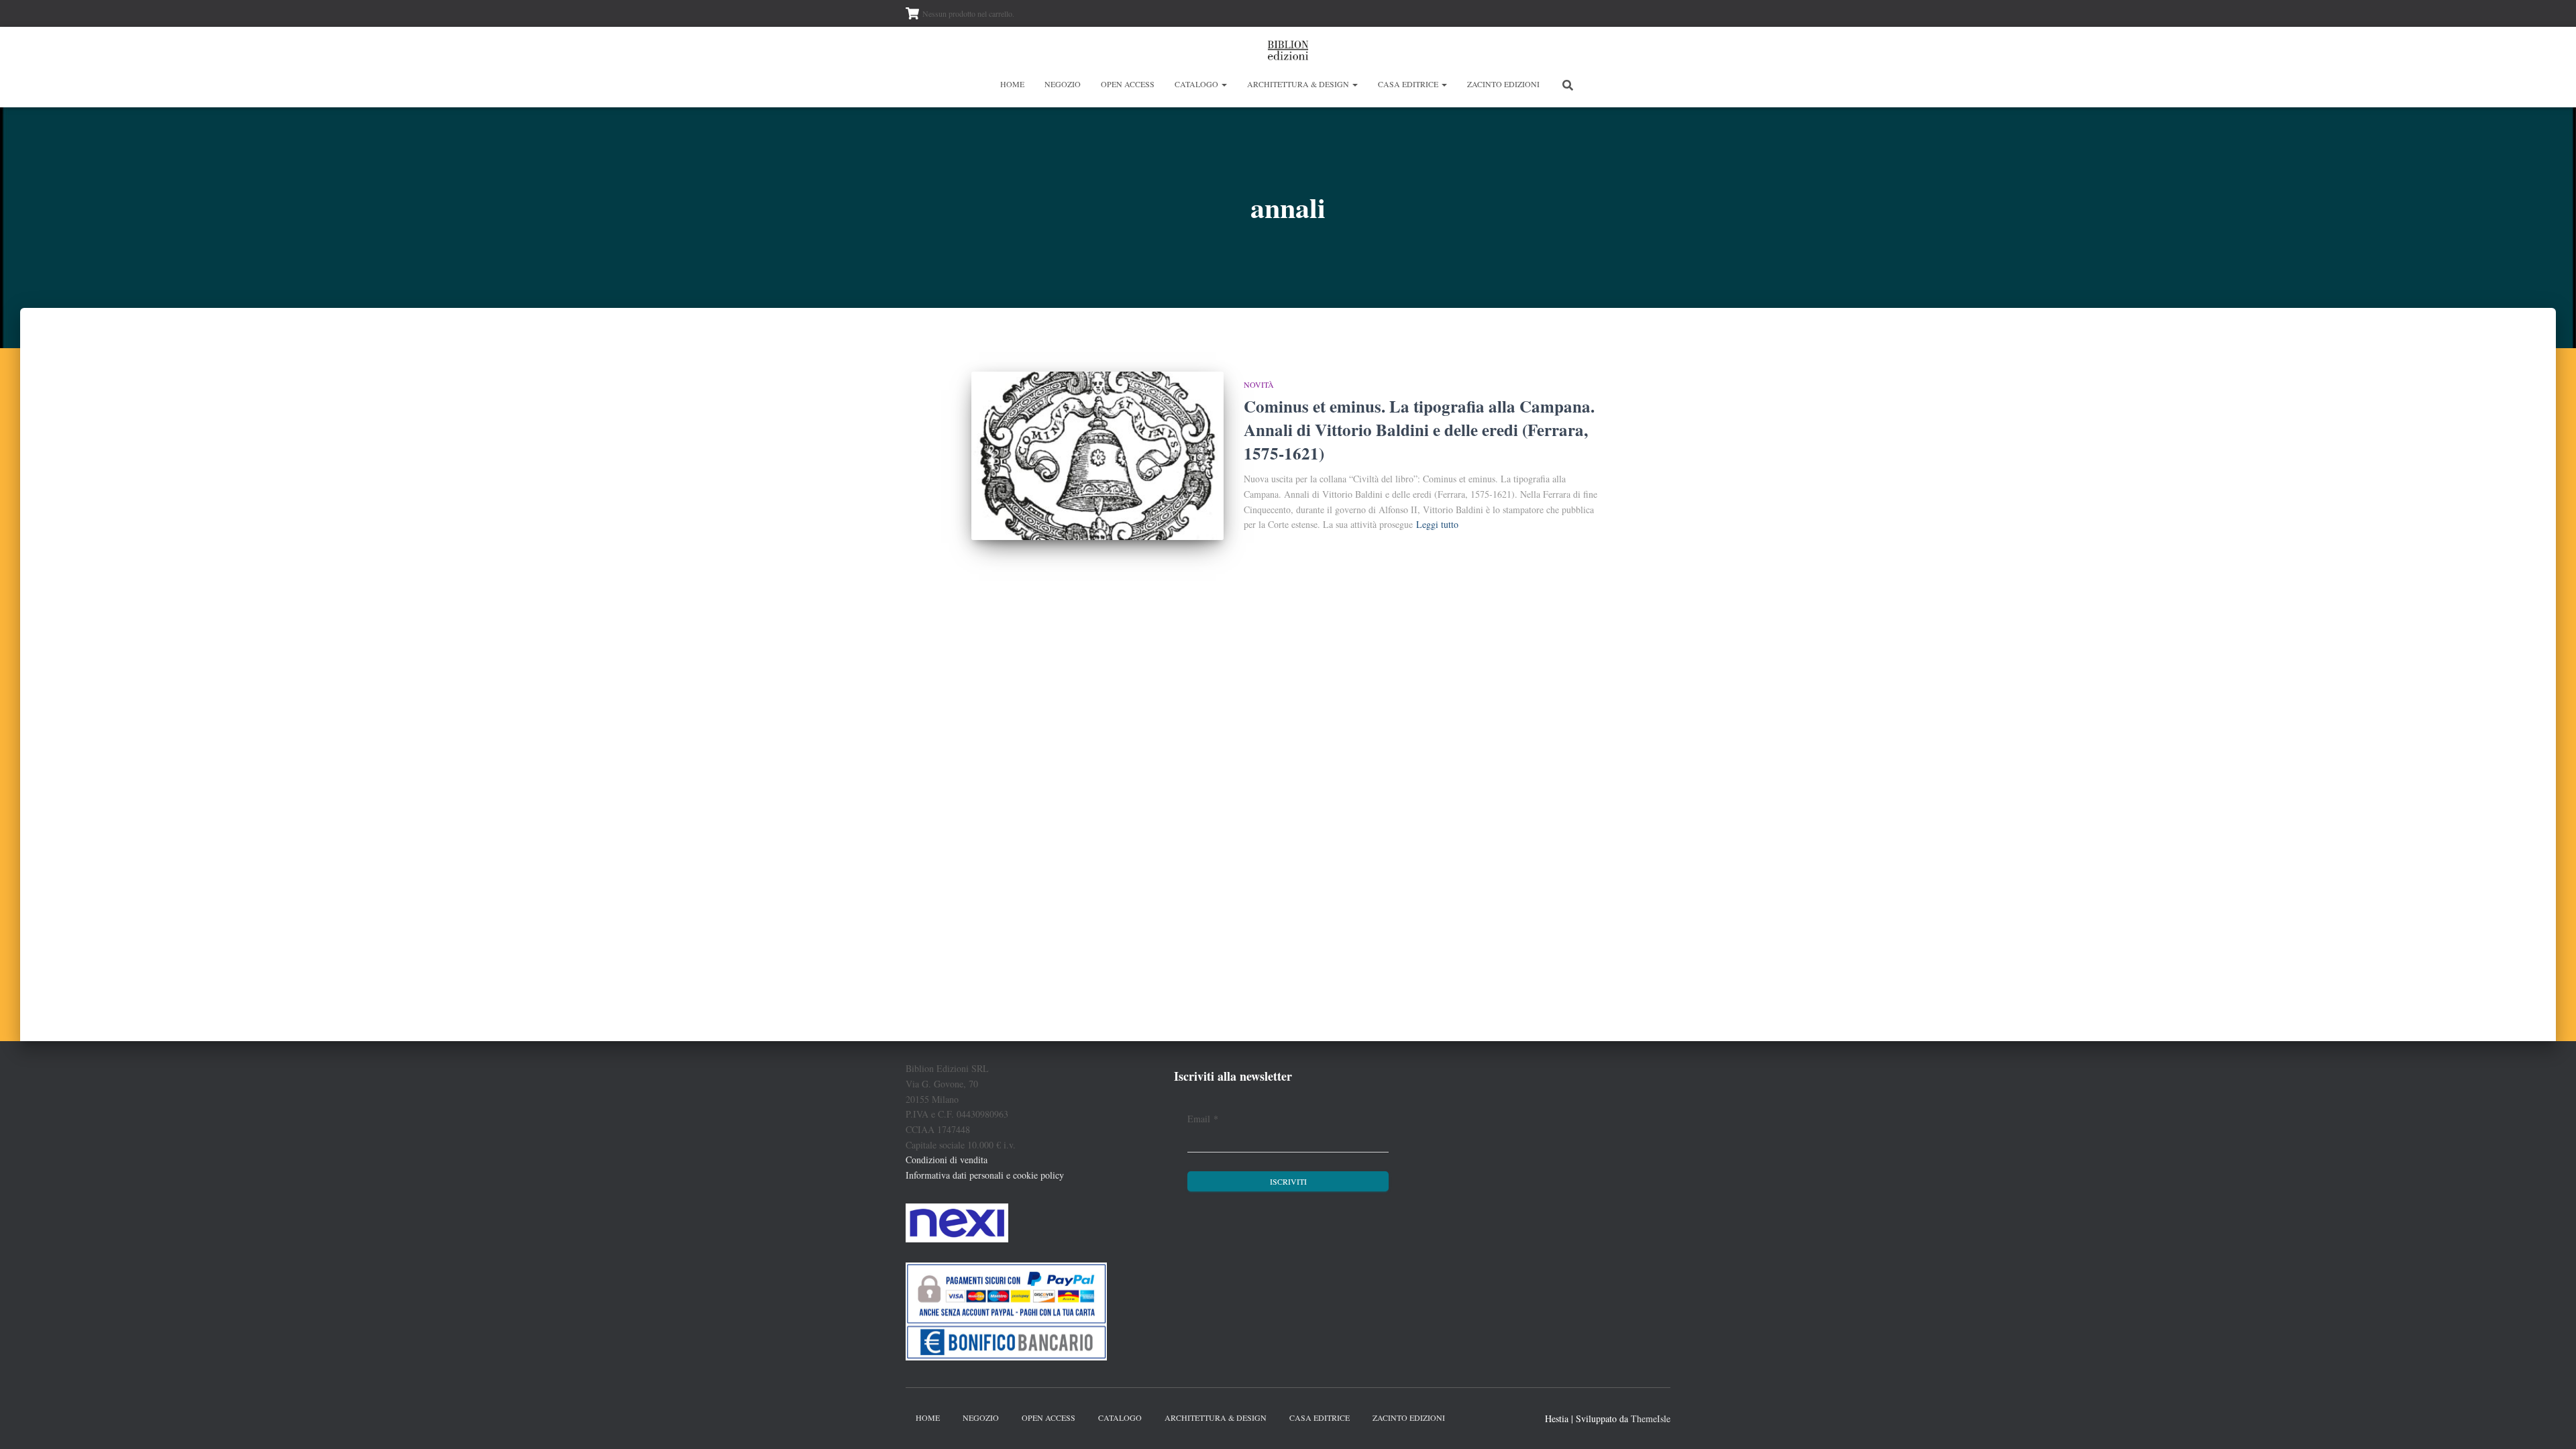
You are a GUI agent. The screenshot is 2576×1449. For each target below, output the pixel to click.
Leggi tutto (1437, 524)
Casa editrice (1409, 84)
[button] (1224, 84)
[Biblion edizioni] (1288, 50)
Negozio (1063, 84)
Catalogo (1197, 84)
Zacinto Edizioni (1503, 84)
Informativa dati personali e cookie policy (985, 1175)
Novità (1259, 384)
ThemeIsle (1651, 1418)
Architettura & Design (1299, 84)
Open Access (1128, 84)
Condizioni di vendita (947, 1160)
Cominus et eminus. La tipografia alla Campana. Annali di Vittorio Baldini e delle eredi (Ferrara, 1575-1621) (1419, 430)
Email (1203, 1119)
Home (1012, 84)
